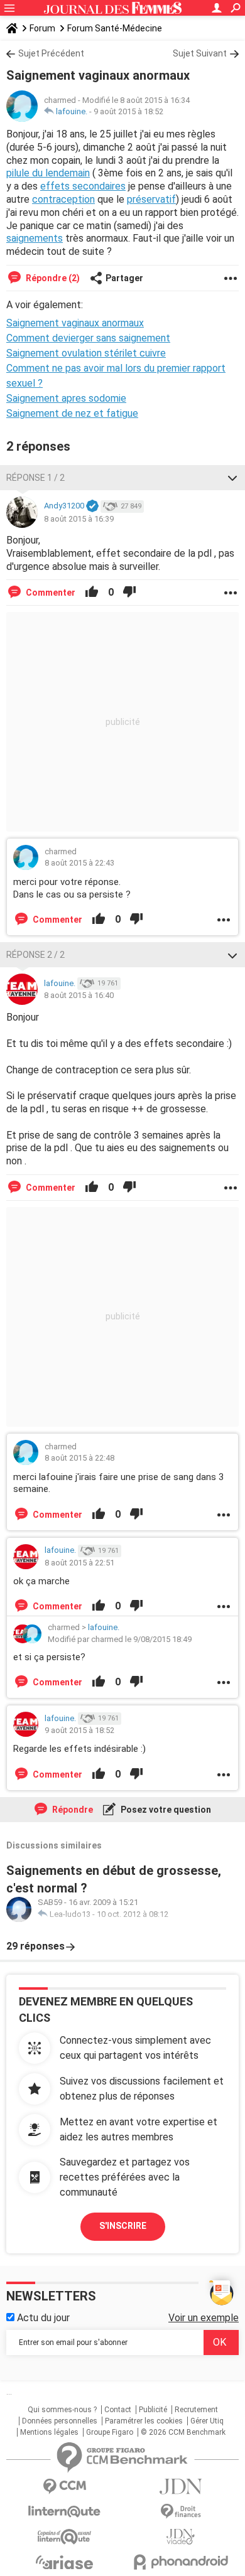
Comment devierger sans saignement (88, 338)
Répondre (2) (52, 278)
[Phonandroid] (181, 2562)
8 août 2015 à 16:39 (79, 519)
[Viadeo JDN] (181, 2537)
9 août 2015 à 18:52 (128, 111)
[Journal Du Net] (181, 2487)
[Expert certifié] (92, 507)
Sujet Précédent (51, 53)
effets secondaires (83, 186)
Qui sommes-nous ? (62, 2410)
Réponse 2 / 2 (35, 955)
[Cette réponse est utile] (92, 593)
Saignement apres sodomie (66, 398)
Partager (124, 278)
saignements (35, 238)
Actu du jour (42, 2318)
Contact (118, 2410)
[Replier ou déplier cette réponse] (232, 478)
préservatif (151, 199)
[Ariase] (64, 2562)
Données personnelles (60, 2421)
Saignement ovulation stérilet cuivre (86, 353)
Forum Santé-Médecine (115, 28)
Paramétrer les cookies (144, 2421)
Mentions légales (49, 2432)
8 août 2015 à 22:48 (79, 1458)
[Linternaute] (64, 2512)
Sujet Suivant (200, 53)
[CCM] (64, 2487)
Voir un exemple (204, 2318)
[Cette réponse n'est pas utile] (129, 593)
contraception (63, 199)
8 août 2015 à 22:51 (79, 1563)
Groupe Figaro (110, 2432)
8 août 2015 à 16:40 (79, 995)
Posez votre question (165, 1810)
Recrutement (196, 2410)
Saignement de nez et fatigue (72, 413)
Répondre (72, 1810)
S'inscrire (123, 2226)
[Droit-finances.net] (181, 2512)
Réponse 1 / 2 (35, 478)
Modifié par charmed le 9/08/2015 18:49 (120, 1639)
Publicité (153, 2410)
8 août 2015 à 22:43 (79, 863)
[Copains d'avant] (64, 2537)
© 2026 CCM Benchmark (183, 2432)
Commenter (50, 593)
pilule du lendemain (48, 173)
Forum (42, 28)
